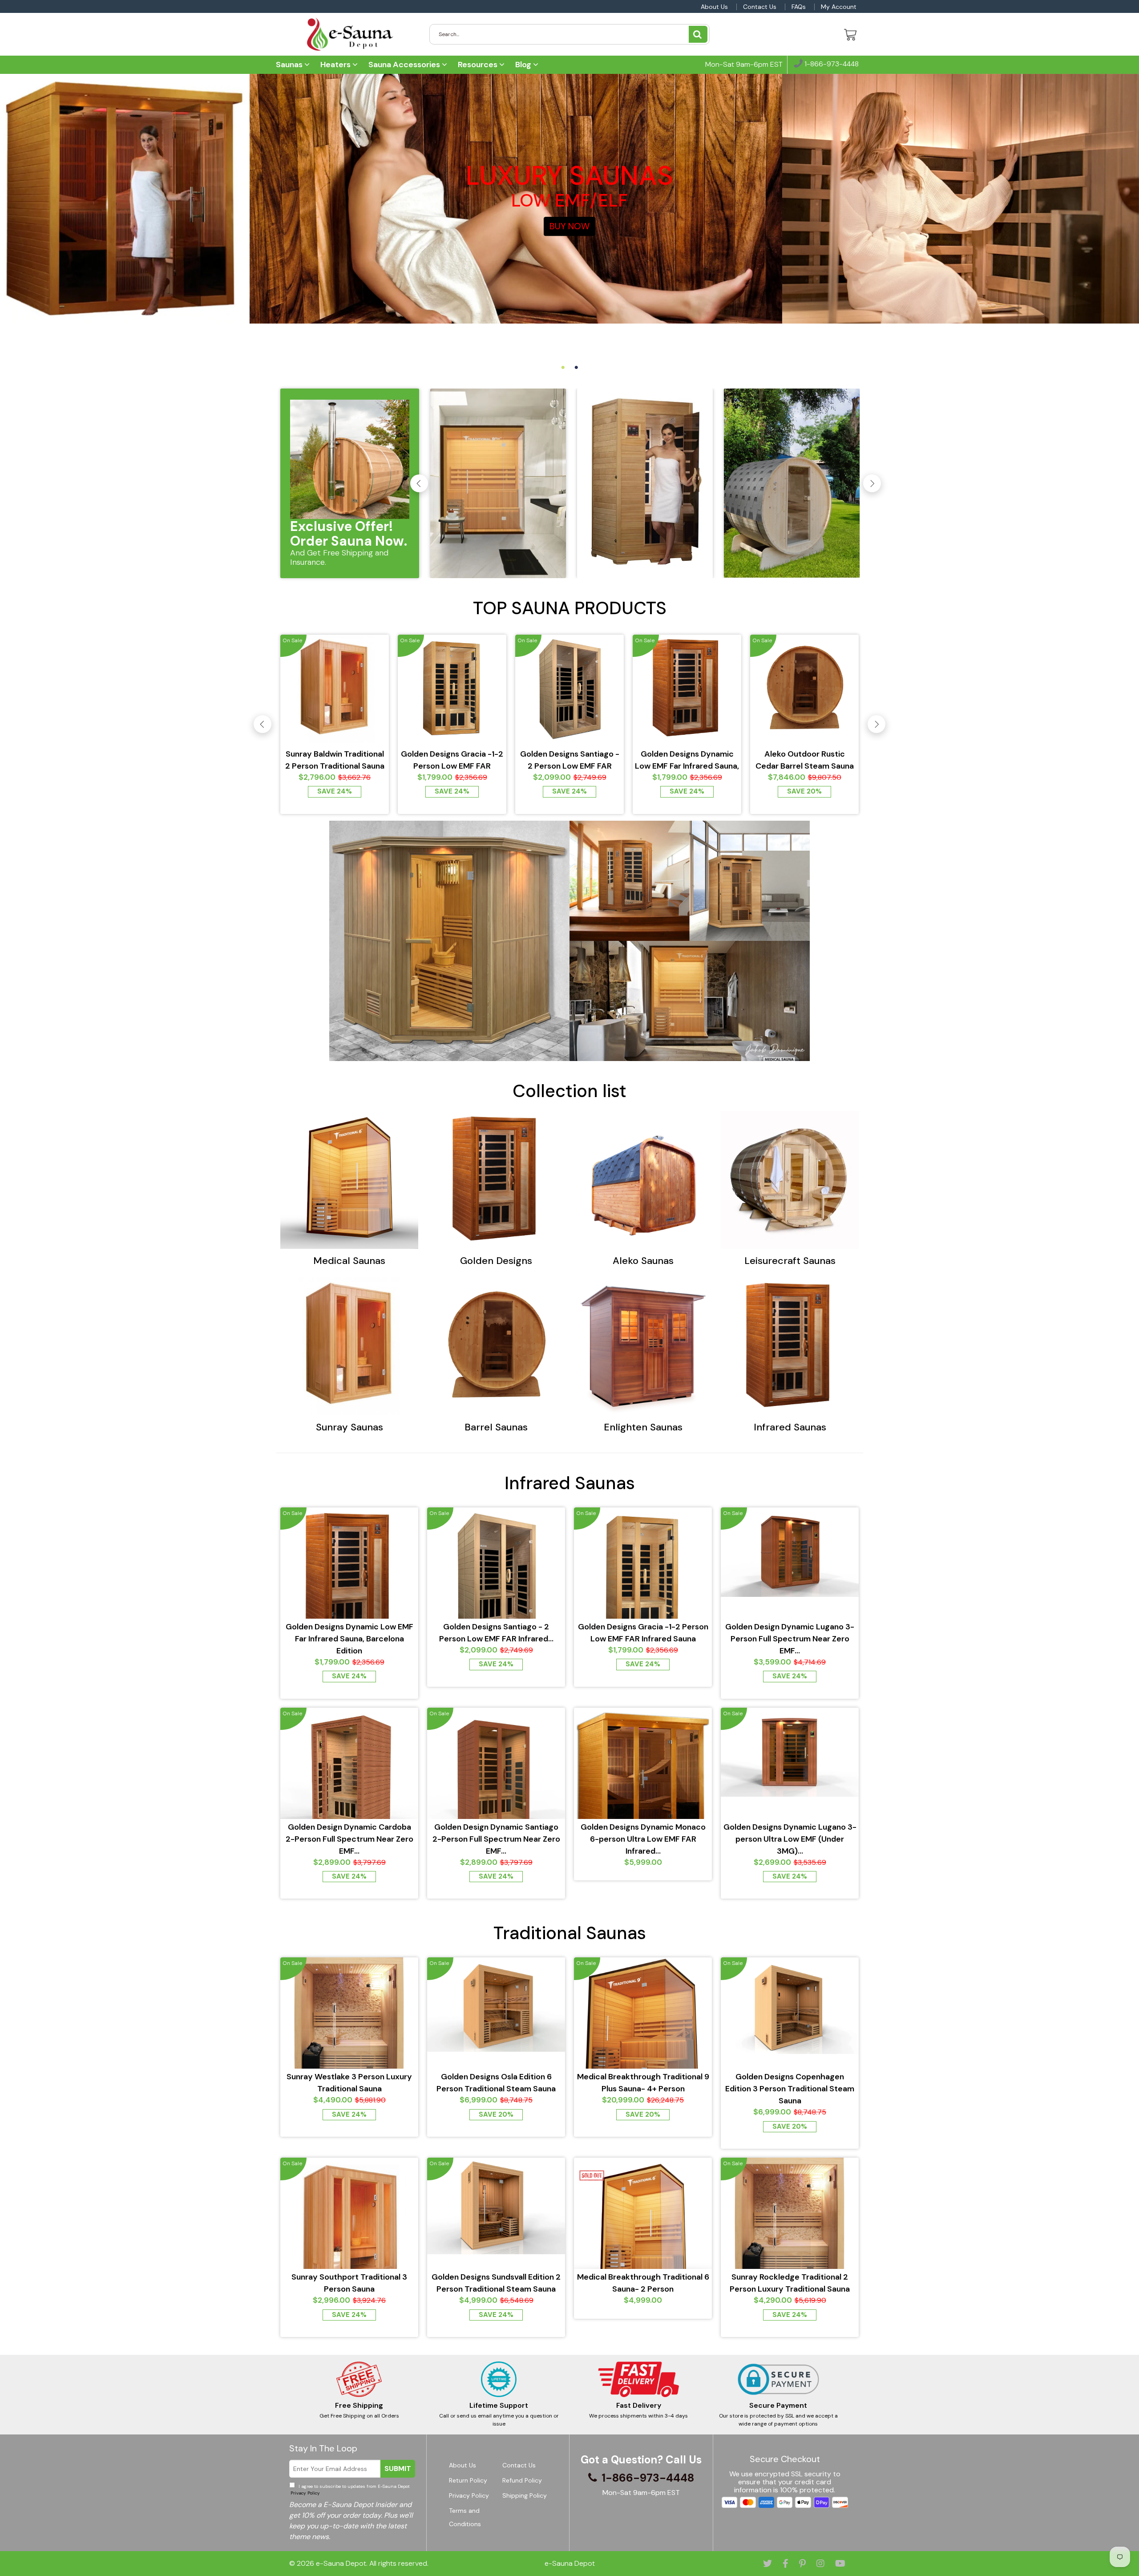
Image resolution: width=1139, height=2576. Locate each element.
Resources (479, 65)
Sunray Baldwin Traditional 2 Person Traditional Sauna (335, 760)
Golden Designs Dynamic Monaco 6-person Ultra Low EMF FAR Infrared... (643, 1839)
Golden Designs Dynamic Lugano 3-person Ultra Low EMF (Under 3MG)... (790, 1839)
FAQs (799, 7)
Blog (524, 65)
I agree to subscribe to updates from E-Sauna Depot (349, 2490)
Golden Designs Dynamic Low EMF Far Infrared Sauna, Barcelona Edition (687, 760)
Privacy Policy (305, 2493)
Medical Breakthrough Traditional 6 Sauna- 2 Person (643, 2283)
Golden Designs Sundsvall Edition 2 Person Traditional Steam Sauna (496, 2283)
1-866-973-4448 (831, 64)
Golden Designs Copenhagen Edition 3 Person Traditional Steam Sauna (790, 2089)
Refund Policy (522, 2480)
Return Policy (468, 2480)
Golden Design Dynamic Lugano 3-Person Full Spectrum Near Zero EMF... (790, 1639)
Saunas (290, 65)
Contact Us (760, 7)
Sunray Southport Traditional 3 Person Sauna (349, 2283)
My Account (839, 7)
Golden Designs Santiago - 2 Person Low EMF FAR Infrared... (570, 760)
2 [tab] (576, 368)
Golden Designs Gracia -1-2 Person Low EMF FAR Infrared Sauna (452, 760)
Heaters (336, 65)
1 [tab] (563, 368)
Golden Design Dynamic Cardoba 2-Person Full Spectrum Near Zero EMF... (349, 1839)
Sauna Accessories (405, 65)
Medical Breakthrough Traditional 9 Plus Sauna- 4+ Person (643, 2083)
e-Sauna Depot (341, 2563)
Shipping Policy (525, 2495)
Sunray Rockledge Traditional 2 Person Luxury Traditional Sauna (790, 2283)
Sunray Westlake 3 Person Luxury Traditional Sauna (349, 2083)
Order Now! (570, 243)
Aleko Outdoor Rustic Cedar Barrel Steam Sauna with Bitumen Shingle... (805, 760)
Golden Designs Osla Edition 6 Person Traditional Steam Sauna (496, 2083)
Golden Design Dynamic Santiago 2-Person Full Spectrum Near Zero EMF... (496, 1839)
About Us (714, 7)
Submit (398, 2469)
